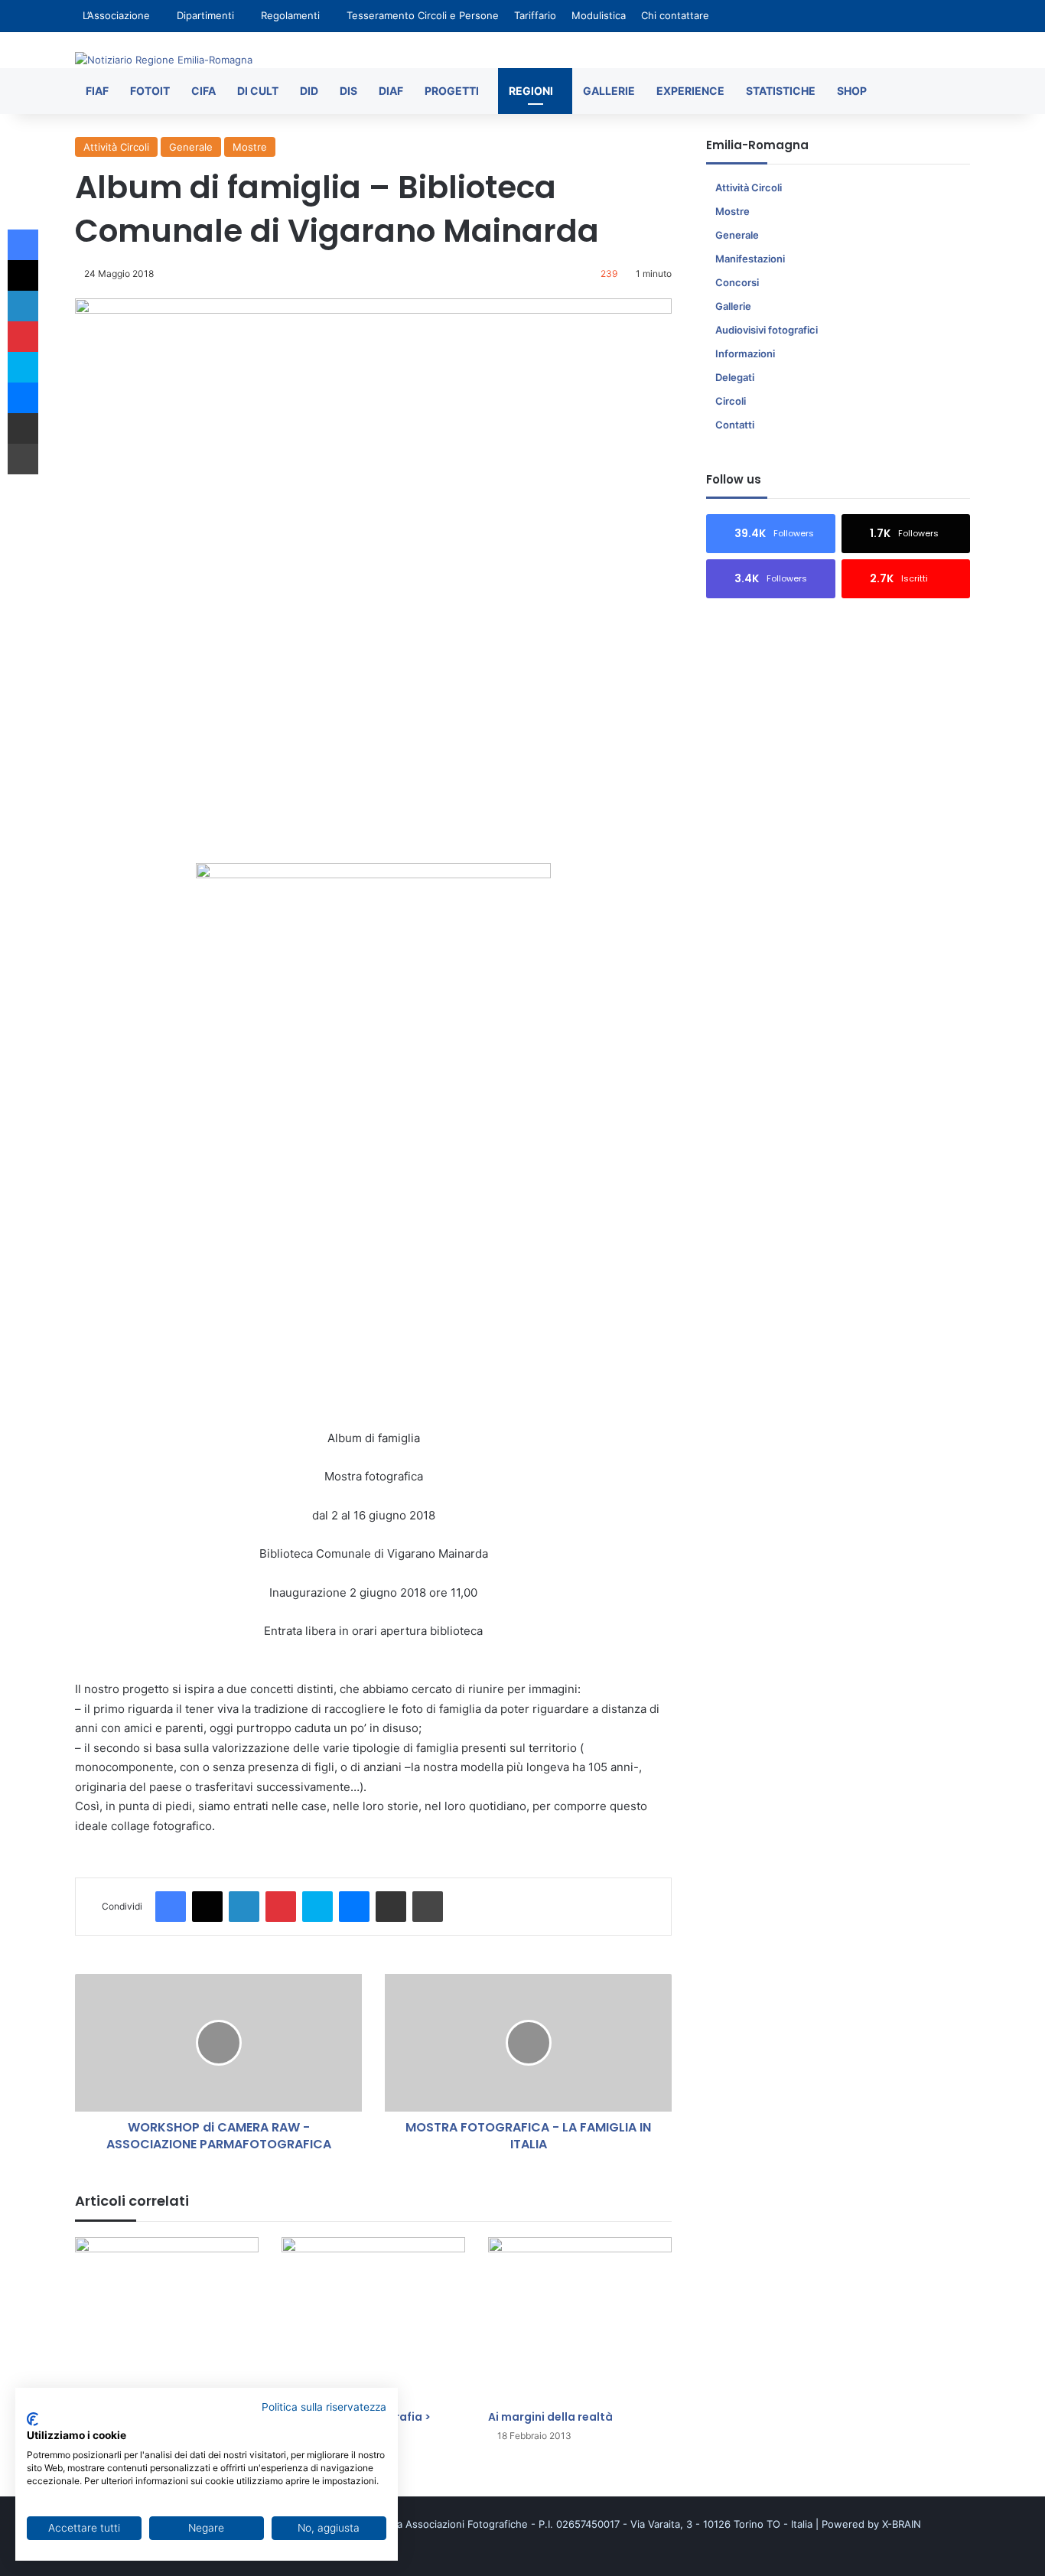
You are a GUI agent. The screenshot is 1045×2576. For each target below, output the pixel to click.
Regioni (531, 91)
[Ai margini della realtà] (580, 2320)
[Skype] (317, 1907)
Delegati (735, 377)
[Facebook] (171, 1907)
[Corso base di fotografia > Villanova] (373, 2320)
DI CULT (258, 91)
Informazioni (745, 353)
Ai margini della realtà (550, 2417)
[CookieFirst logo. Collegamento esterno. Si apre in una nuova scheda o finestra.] (33, 2419)
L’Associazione (116, 15)
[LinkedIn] (244, 1907)
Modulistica (599, 15)
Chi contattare (675, 15)
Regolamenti (290, 15)
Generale (191, 147)
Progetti (452, 91)
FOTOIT (150, 91)
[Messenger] (354, 1907)
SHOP (852, 91)
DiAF (391, 91)
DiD (309, 91)
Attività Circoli (116, 147)
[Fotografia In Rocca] (167, 2312)
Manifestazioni (750, 259)
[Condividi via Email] (391, 1907)
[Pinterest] (281, 1907)
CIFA (203, 91)
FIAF (97, 91)
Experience (690, 91)
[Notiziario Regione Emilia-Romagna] (164, 60)
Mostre (250, 147)
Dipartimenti (205, 15)
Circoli (731, 401)
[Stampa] (428, 1907)
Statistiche (781, 91)
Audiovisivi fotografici (767, 330)
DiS (348, 91)
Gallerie (609, 91)
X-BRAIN (902, 2524)
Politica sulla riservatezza (324, 2407)
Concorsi (737, 282)
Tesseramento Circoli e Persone (423, 15)
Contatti (735, 425)
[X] (207, 1907)
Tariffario (535, 15)
